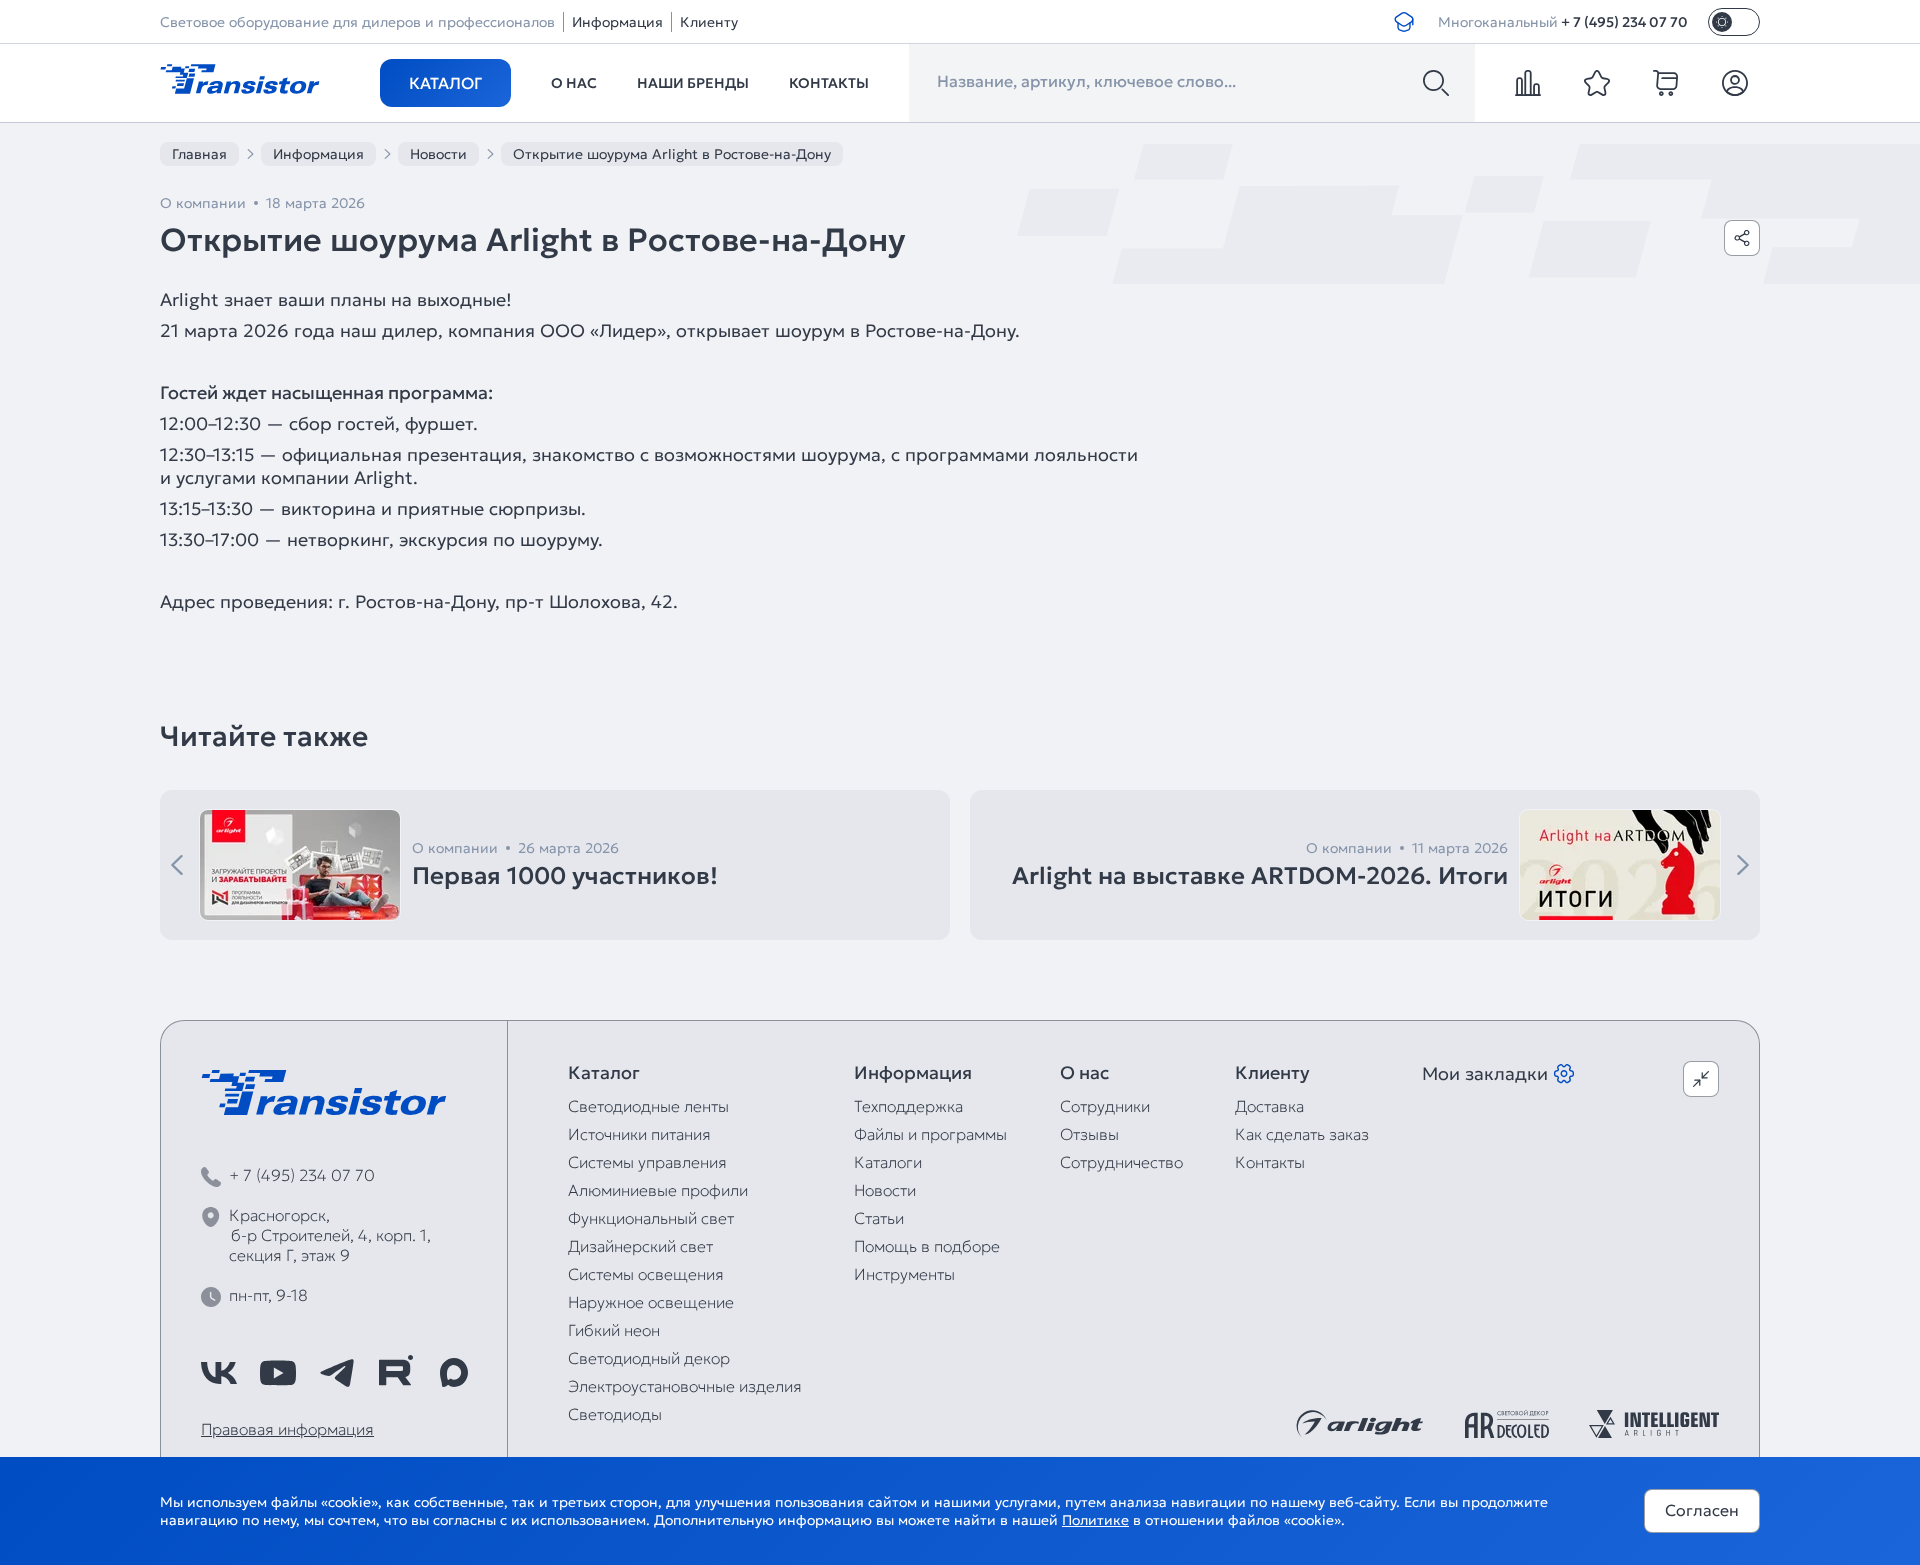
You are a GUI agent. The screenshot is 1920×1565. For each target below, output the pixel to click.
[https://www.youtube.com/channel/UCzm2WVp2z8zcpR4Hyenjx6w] (278, 1373)
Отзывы (1089, 1134)
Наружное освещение (651, 1302)
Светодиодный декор (649, 1358)
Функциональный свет (651, 1218)
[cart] (1666, 83)
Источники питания (639, 1134)
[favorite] (1597, 83)
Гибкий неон (614, 1330)
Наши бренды (693, 83)
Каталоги (888, 1162)
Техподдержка (908, 1106)
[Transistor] (240, 77)
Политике (1095, 1520)
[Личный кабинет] (1735, 83)
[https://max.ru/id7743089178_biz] (454, 1373)
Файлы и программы (930, 1134)
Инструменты (904, 1274)
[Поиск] (1436, 83)
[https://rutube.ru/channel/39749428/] (395, 1373)
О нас (574, 83)
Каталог (445, 83)
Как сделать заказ (1302, 1134)
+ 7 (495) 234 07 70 (1624, 22)
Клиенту (709, 22)
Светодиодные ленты (648, 1106)
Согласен (1702, 1510)
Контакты (829, 83)
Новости (885, 1190)
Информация (617, 22)
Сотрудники (1105, 1106)
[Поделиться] (1742, 238)
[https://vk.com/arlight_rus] (219, 1373)
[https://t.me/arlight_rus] (337, 1373)
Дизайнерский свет (640, 1246)
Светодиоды (615, 1414)
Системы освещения (646, 1274)
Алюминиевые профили (658, 1190)
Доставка (1269, 1106)
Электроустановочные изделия (685, 1386)
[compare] (1528, 83)
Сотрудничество (1121, 1162)
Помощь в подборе (927, 1246)
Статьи (879, 1218)
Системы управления (647, 1162)
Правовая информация (287, 1429)
